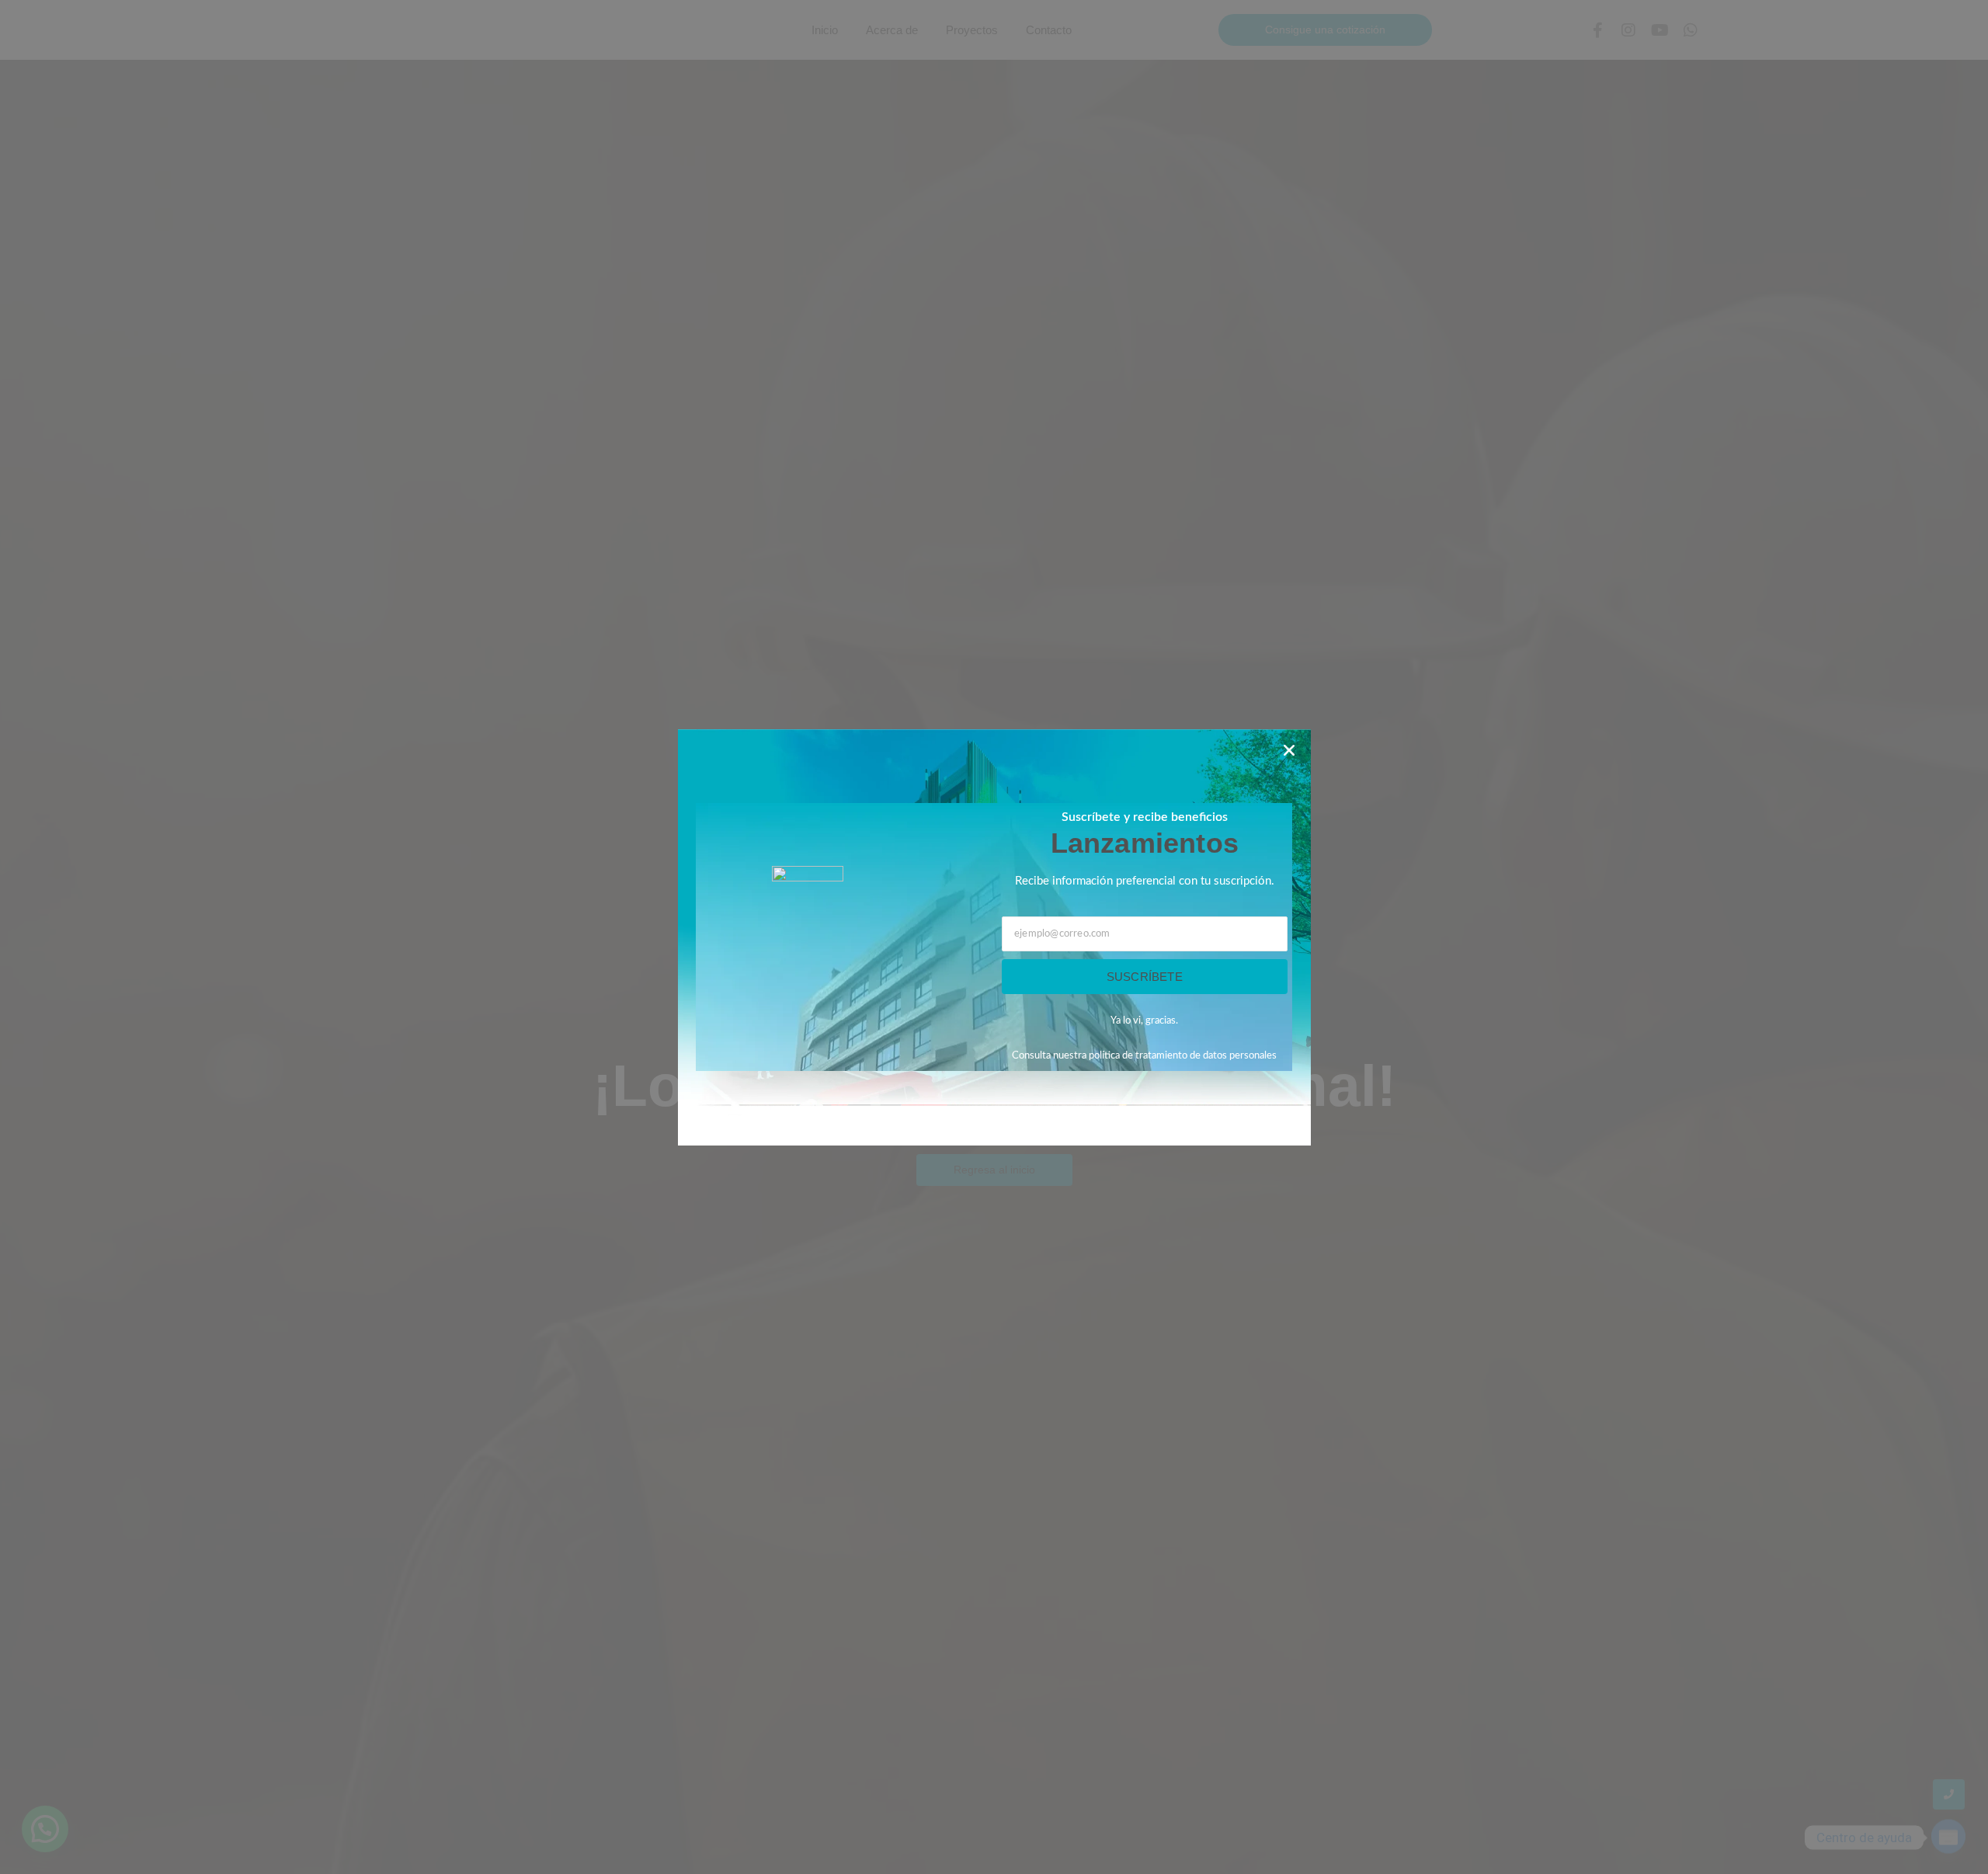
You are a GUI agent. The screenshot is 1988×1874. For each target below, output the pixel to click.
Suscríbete (1145, 977)
